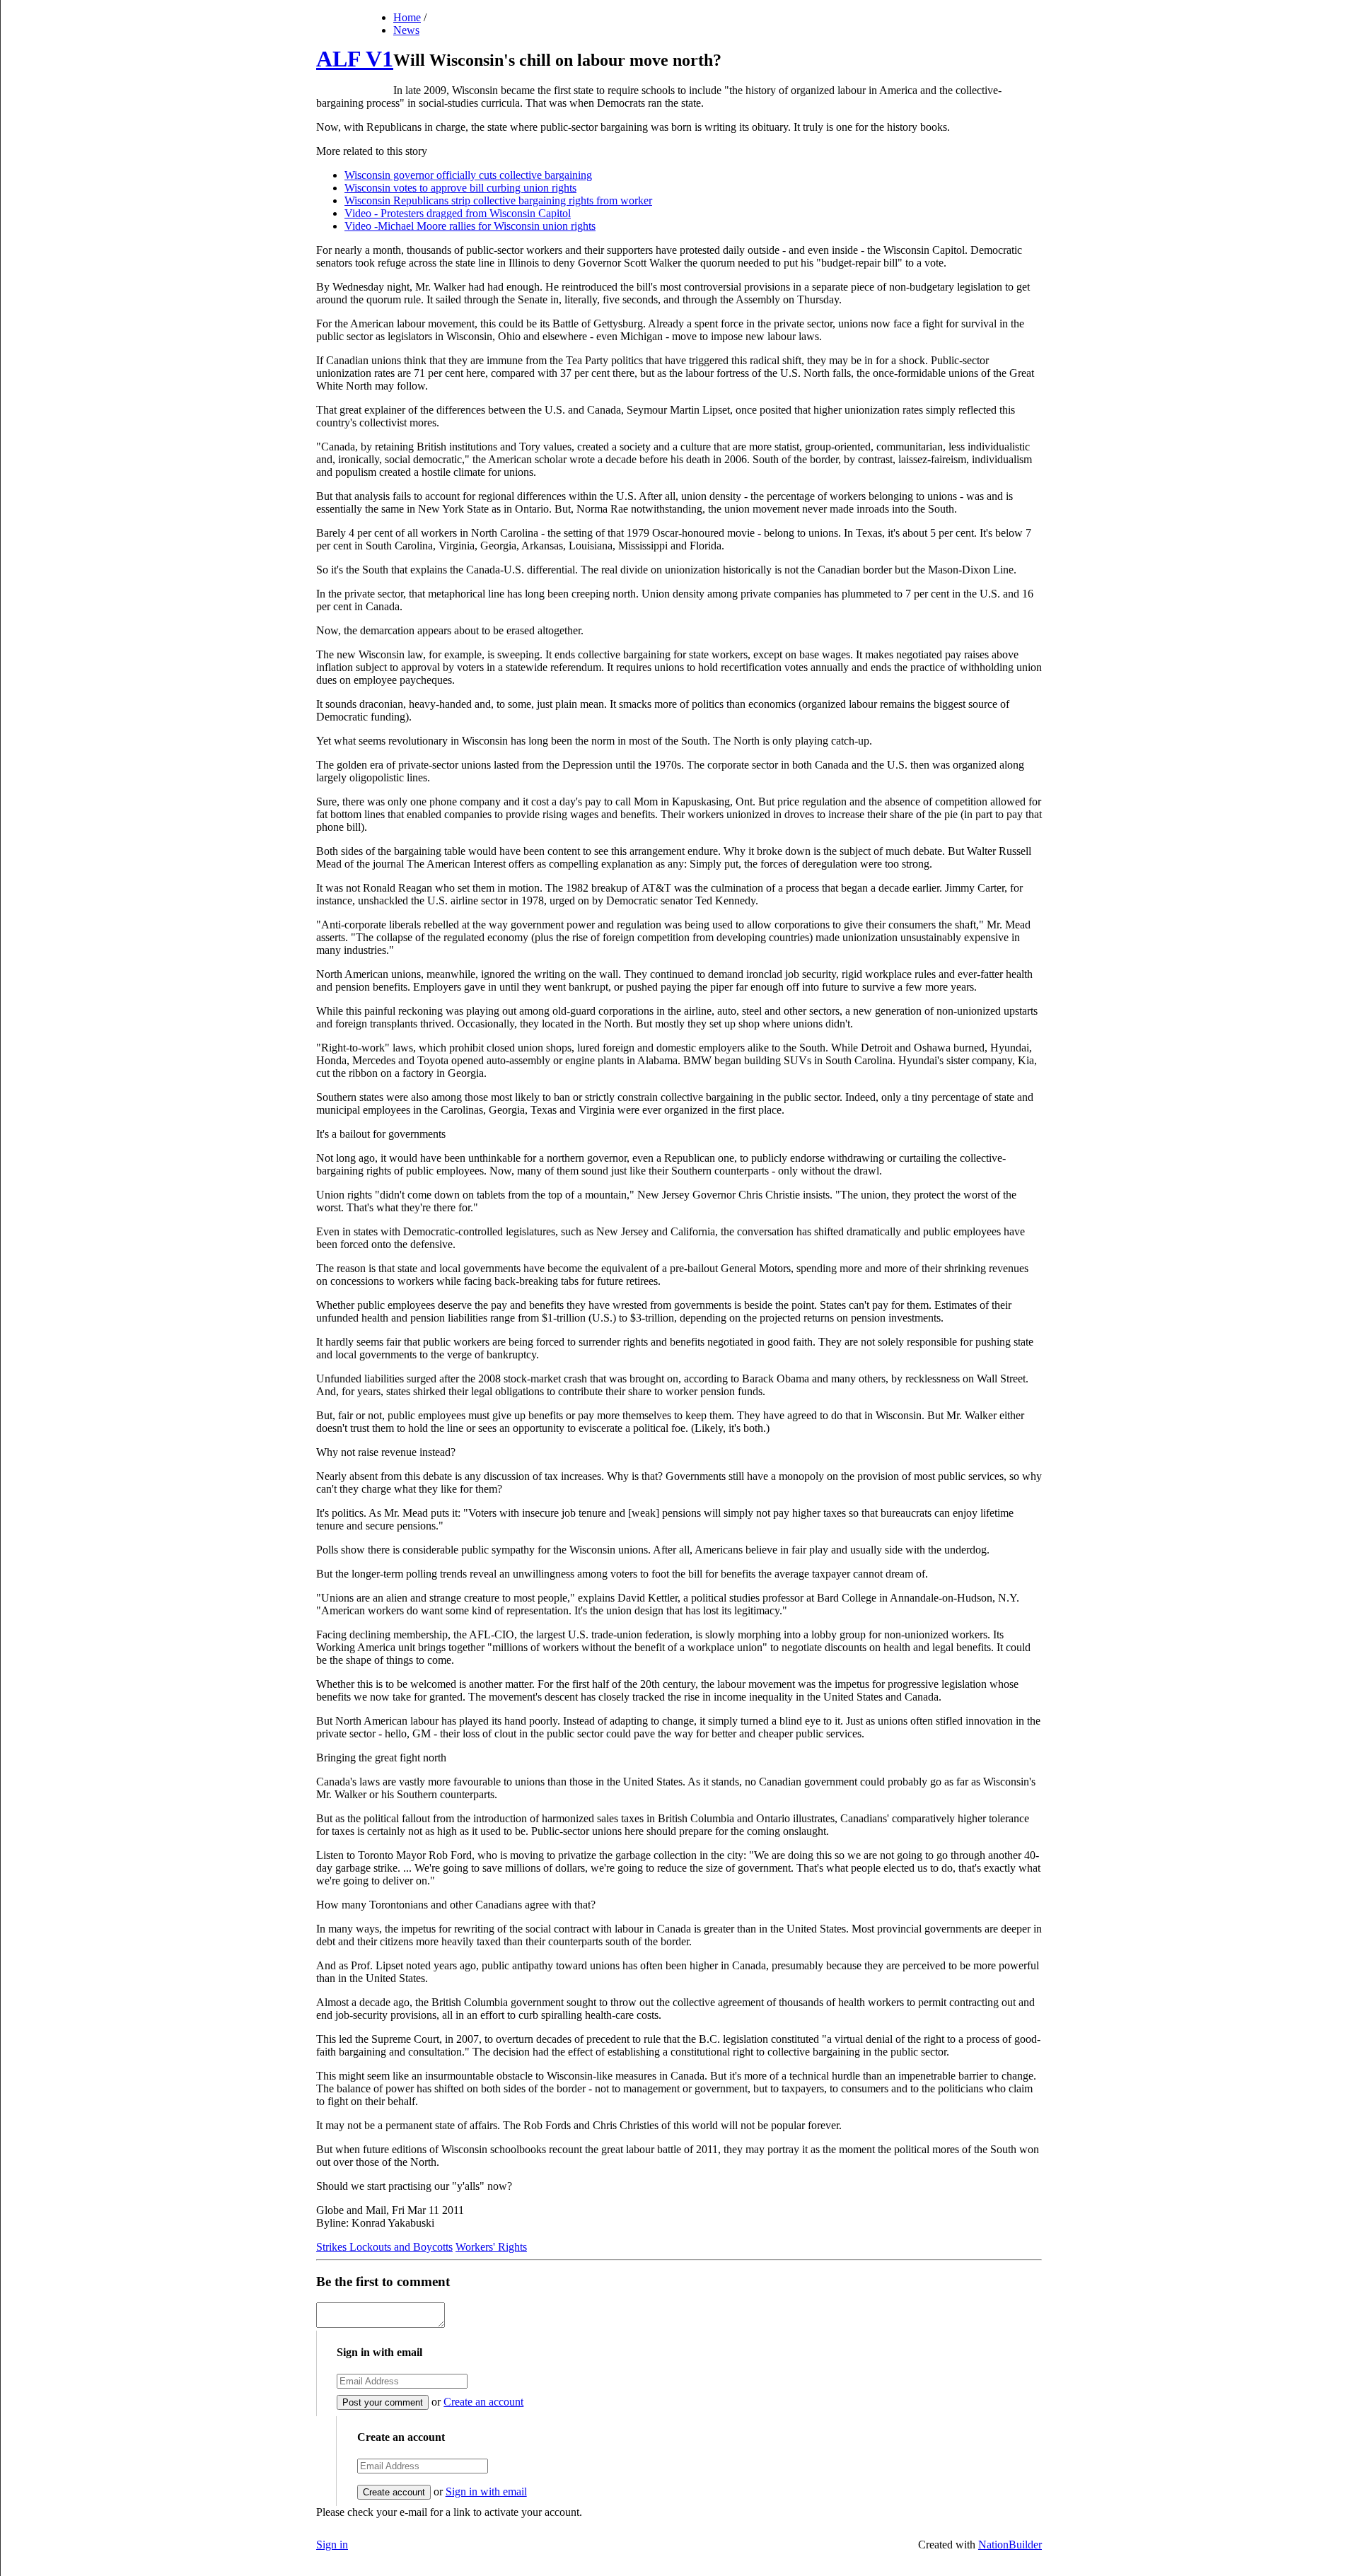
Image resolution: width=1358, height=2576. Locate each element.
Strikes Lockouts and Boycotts (384, 2247)
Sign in (332, 2545)
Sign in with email (486, 2492)
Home (407, 17)
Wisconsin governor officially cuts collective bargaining (468, 175)
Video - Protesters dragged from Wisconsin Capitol (458, 213)
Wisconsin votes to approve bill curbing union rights (460, 188)
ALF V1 (355, 59)
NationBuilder (1010, 2545)
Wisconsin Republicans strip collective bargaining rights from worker (498, 200)
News (406, 30)
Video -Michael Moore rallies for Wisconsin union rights (470, 226)
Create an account (483, 2402)
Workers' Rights (491, 2247)
